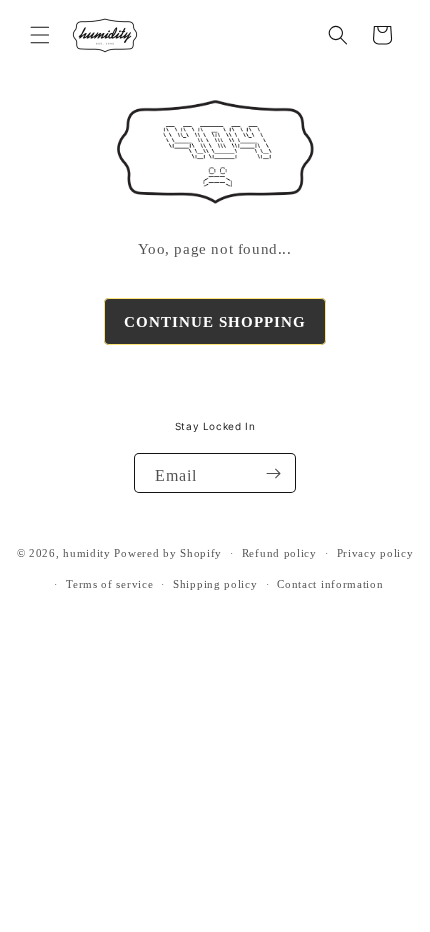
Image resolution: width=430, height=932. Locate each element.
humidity (87, 553)
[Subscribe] (273, 473)
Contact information (330, 584)
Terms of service (109, 584)
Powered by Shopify (168, 553)
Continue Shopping (215, 322)
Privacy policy (375, 553)
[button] (40, 35)
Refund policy (279, 553)
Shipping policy (215, 584)
